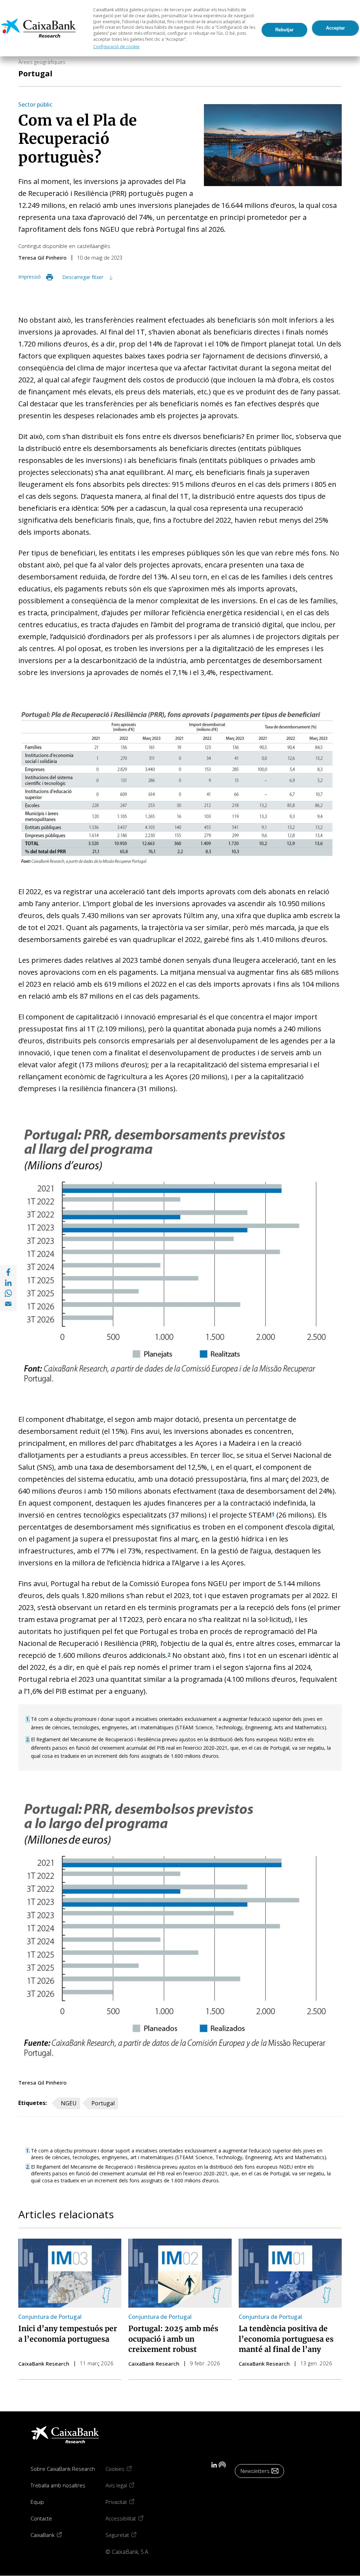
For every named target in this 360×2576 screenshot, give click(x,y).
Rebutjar (284, 30)
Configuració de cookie (116, 47)
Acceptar (335, 28)
